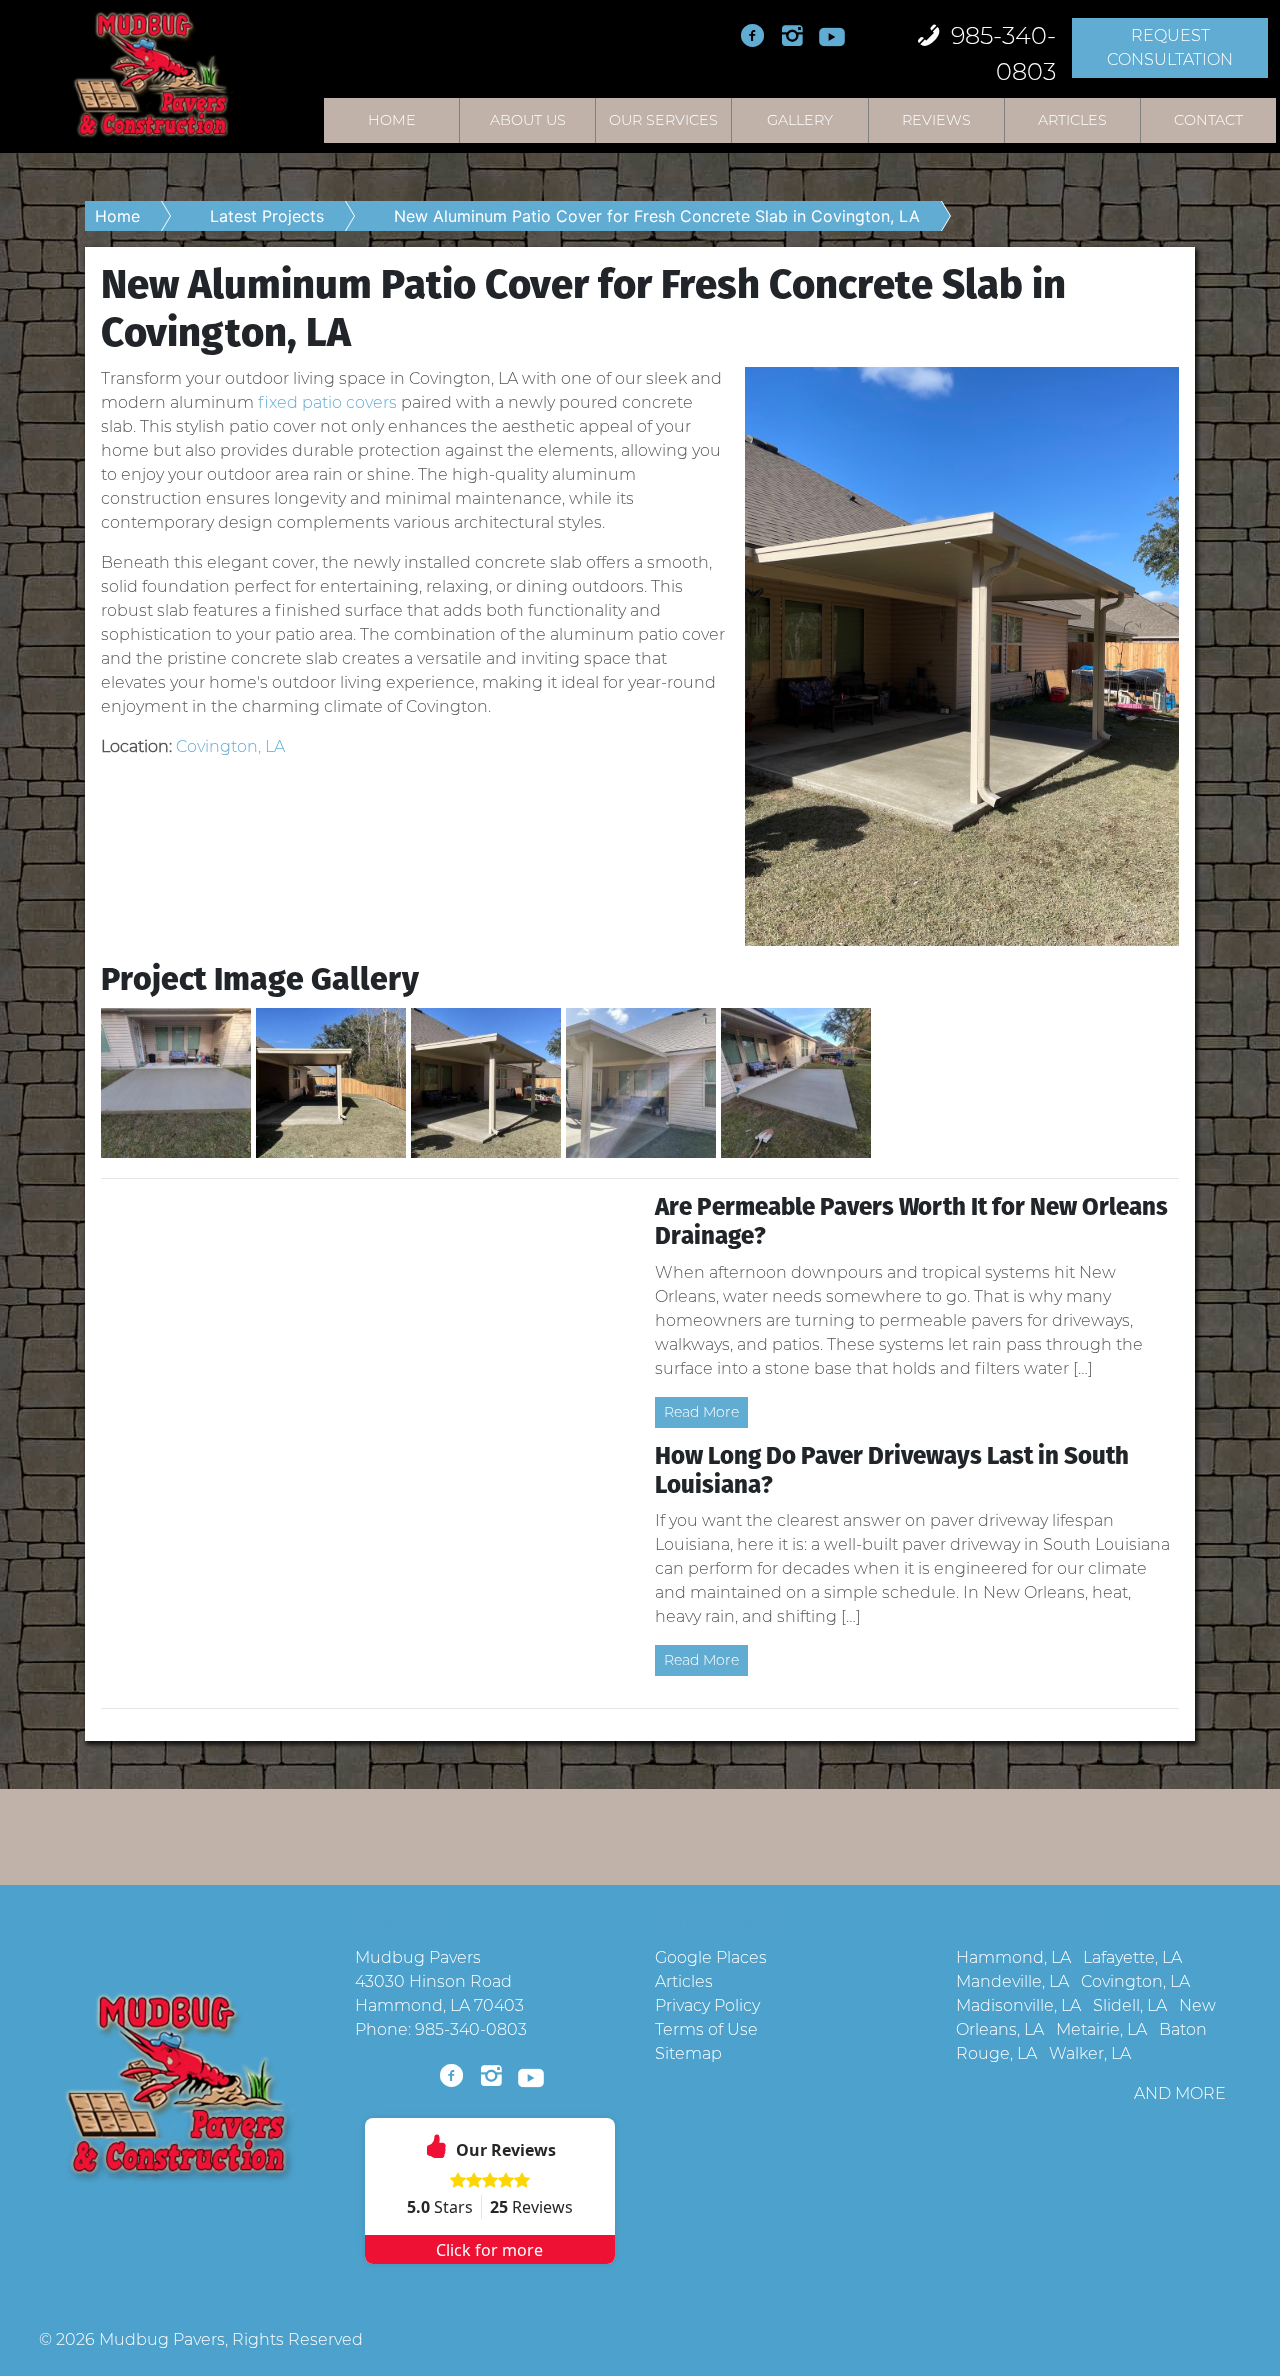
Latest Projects (267, 216)
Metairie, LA (1101, 2029)
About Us (528, 120)
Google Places (711, 1957)
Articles (1072, 120)
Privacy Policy (707, 2005)
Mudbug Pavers (162, 2339)
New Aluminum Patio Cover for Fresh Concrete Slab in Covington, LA (657, 216)
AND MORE (1180, 2093)
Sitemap (688, 2053)
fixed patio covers (327, 402)
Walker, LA (1090, 2053)
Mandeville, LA (1012, 1981)
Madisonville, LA (1018, 2005)
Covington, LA (230, 746)
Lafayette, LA (1132, 1957)
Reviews (936, 120)
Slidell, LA (1130, 2005)
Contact (1208, 120)
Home (392, 120)
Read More (701, 1412)
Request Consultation (1170, 47)
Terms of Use (706, 2029)
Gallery (800, 120)
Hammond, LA (1013, 1957)
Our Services (663, 120)
